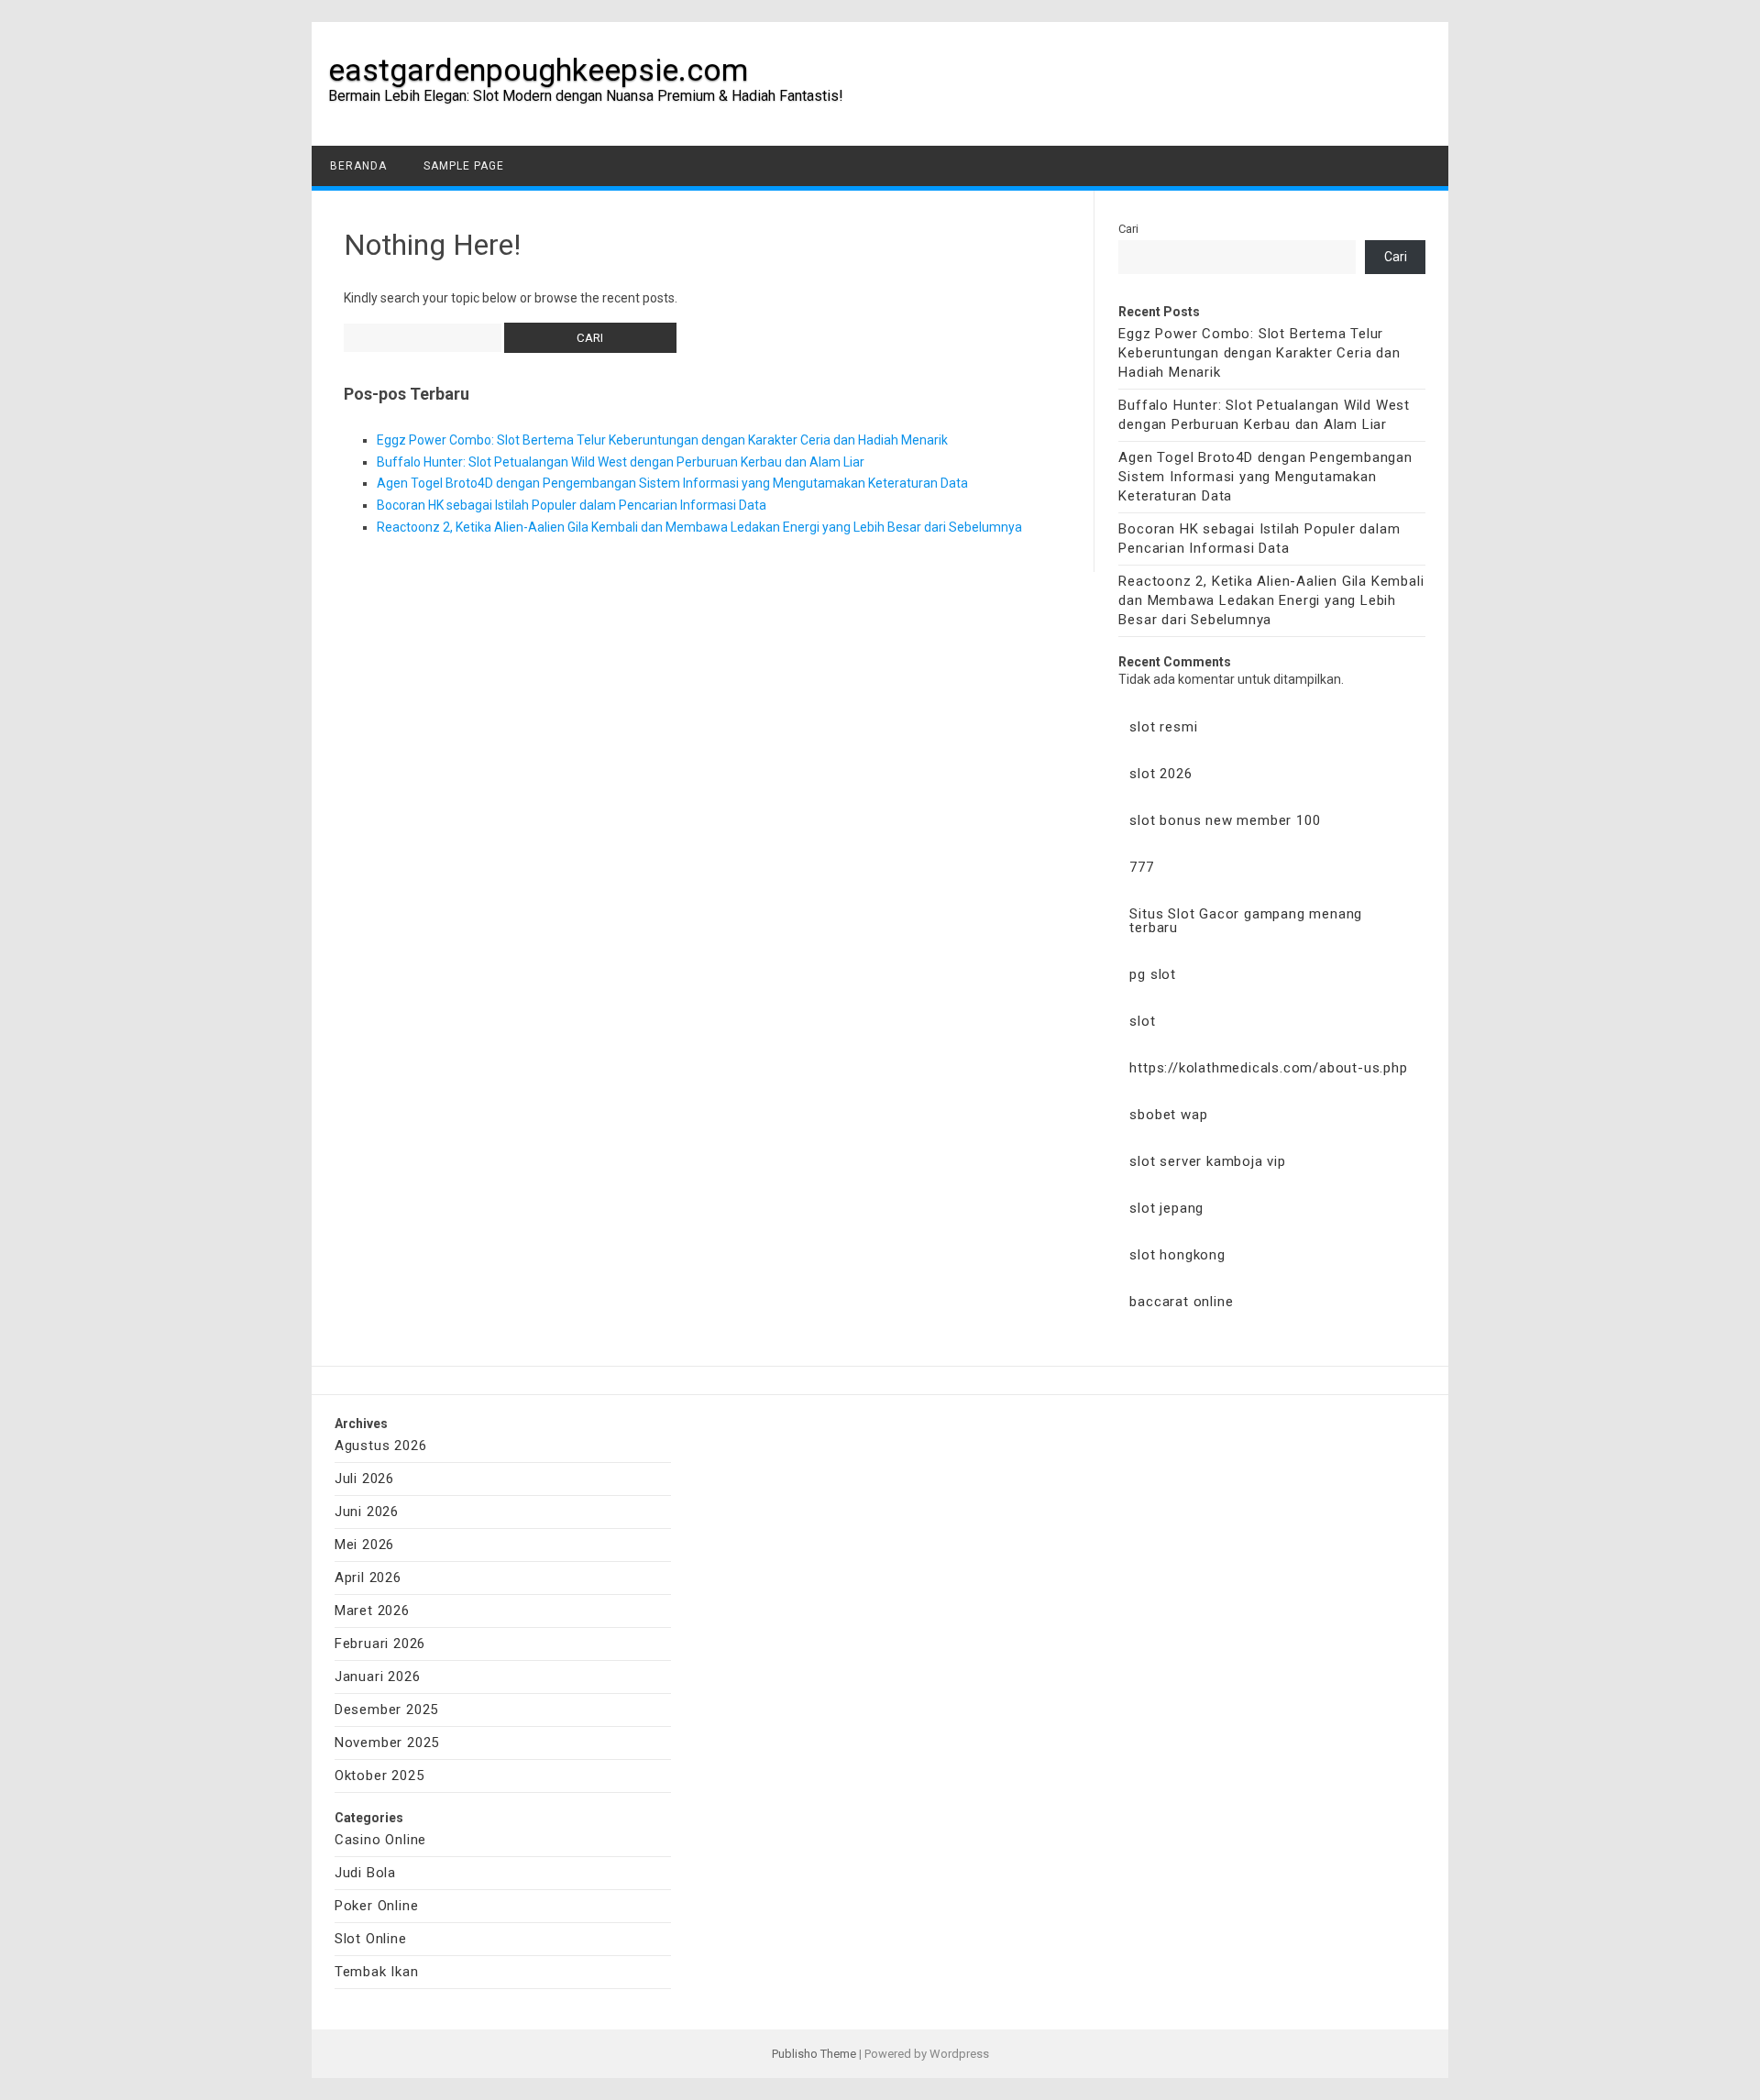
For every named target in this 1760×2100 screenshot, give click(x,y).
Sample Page (464, 166)
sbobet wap (1168, 1115)
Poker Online (377, 1906)
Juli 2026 (364, 1479)
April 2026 (368, 1578)
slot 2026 (1160, 774)
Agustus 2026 (381, 1446)
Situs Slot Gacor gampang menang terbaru (1246, 921)
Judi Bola (365, 1873)
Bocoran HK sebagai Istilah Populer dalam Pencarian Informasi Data (572, 505)
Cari (1128, 229)
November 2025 (387, 1743)
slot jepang (1166, 1208)
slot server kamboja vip (1207, 1161)
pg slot (1153, 974)
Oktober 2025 (379, 1776)
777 (1141, 867)
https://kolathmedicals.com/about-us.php (1268, 1068)
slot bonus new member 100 (1225, 820)
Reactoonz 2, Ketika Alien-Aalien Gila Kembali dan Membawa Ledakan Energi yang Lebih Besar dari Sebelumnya (699, 527)
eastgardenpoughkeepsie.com (538, 70)
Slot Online (371, 1939)
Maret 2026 (372, 1611)
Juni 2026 (367, 1512)
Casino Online (380, 1840)
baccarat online (1181, 1302)
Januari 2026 (378, 1677)
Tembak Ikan (377, 1972)
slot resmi (1163, 727)
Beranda (358, 166)
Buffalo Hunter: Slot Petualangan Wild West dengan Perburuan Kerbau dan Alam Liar (621, 462)
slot (1142, 1021)
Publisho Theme (814, 2054)
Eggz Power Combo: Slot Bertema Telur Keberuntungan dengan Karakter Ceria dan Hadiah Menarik (662, 440)
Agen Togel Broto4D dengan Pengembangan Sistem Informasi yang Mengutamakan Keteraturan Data (672, 483)
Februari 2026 (380, 1644)
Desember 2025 (386, 1710)
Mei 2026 (364, 1545)
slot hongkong (1177, 1255)
